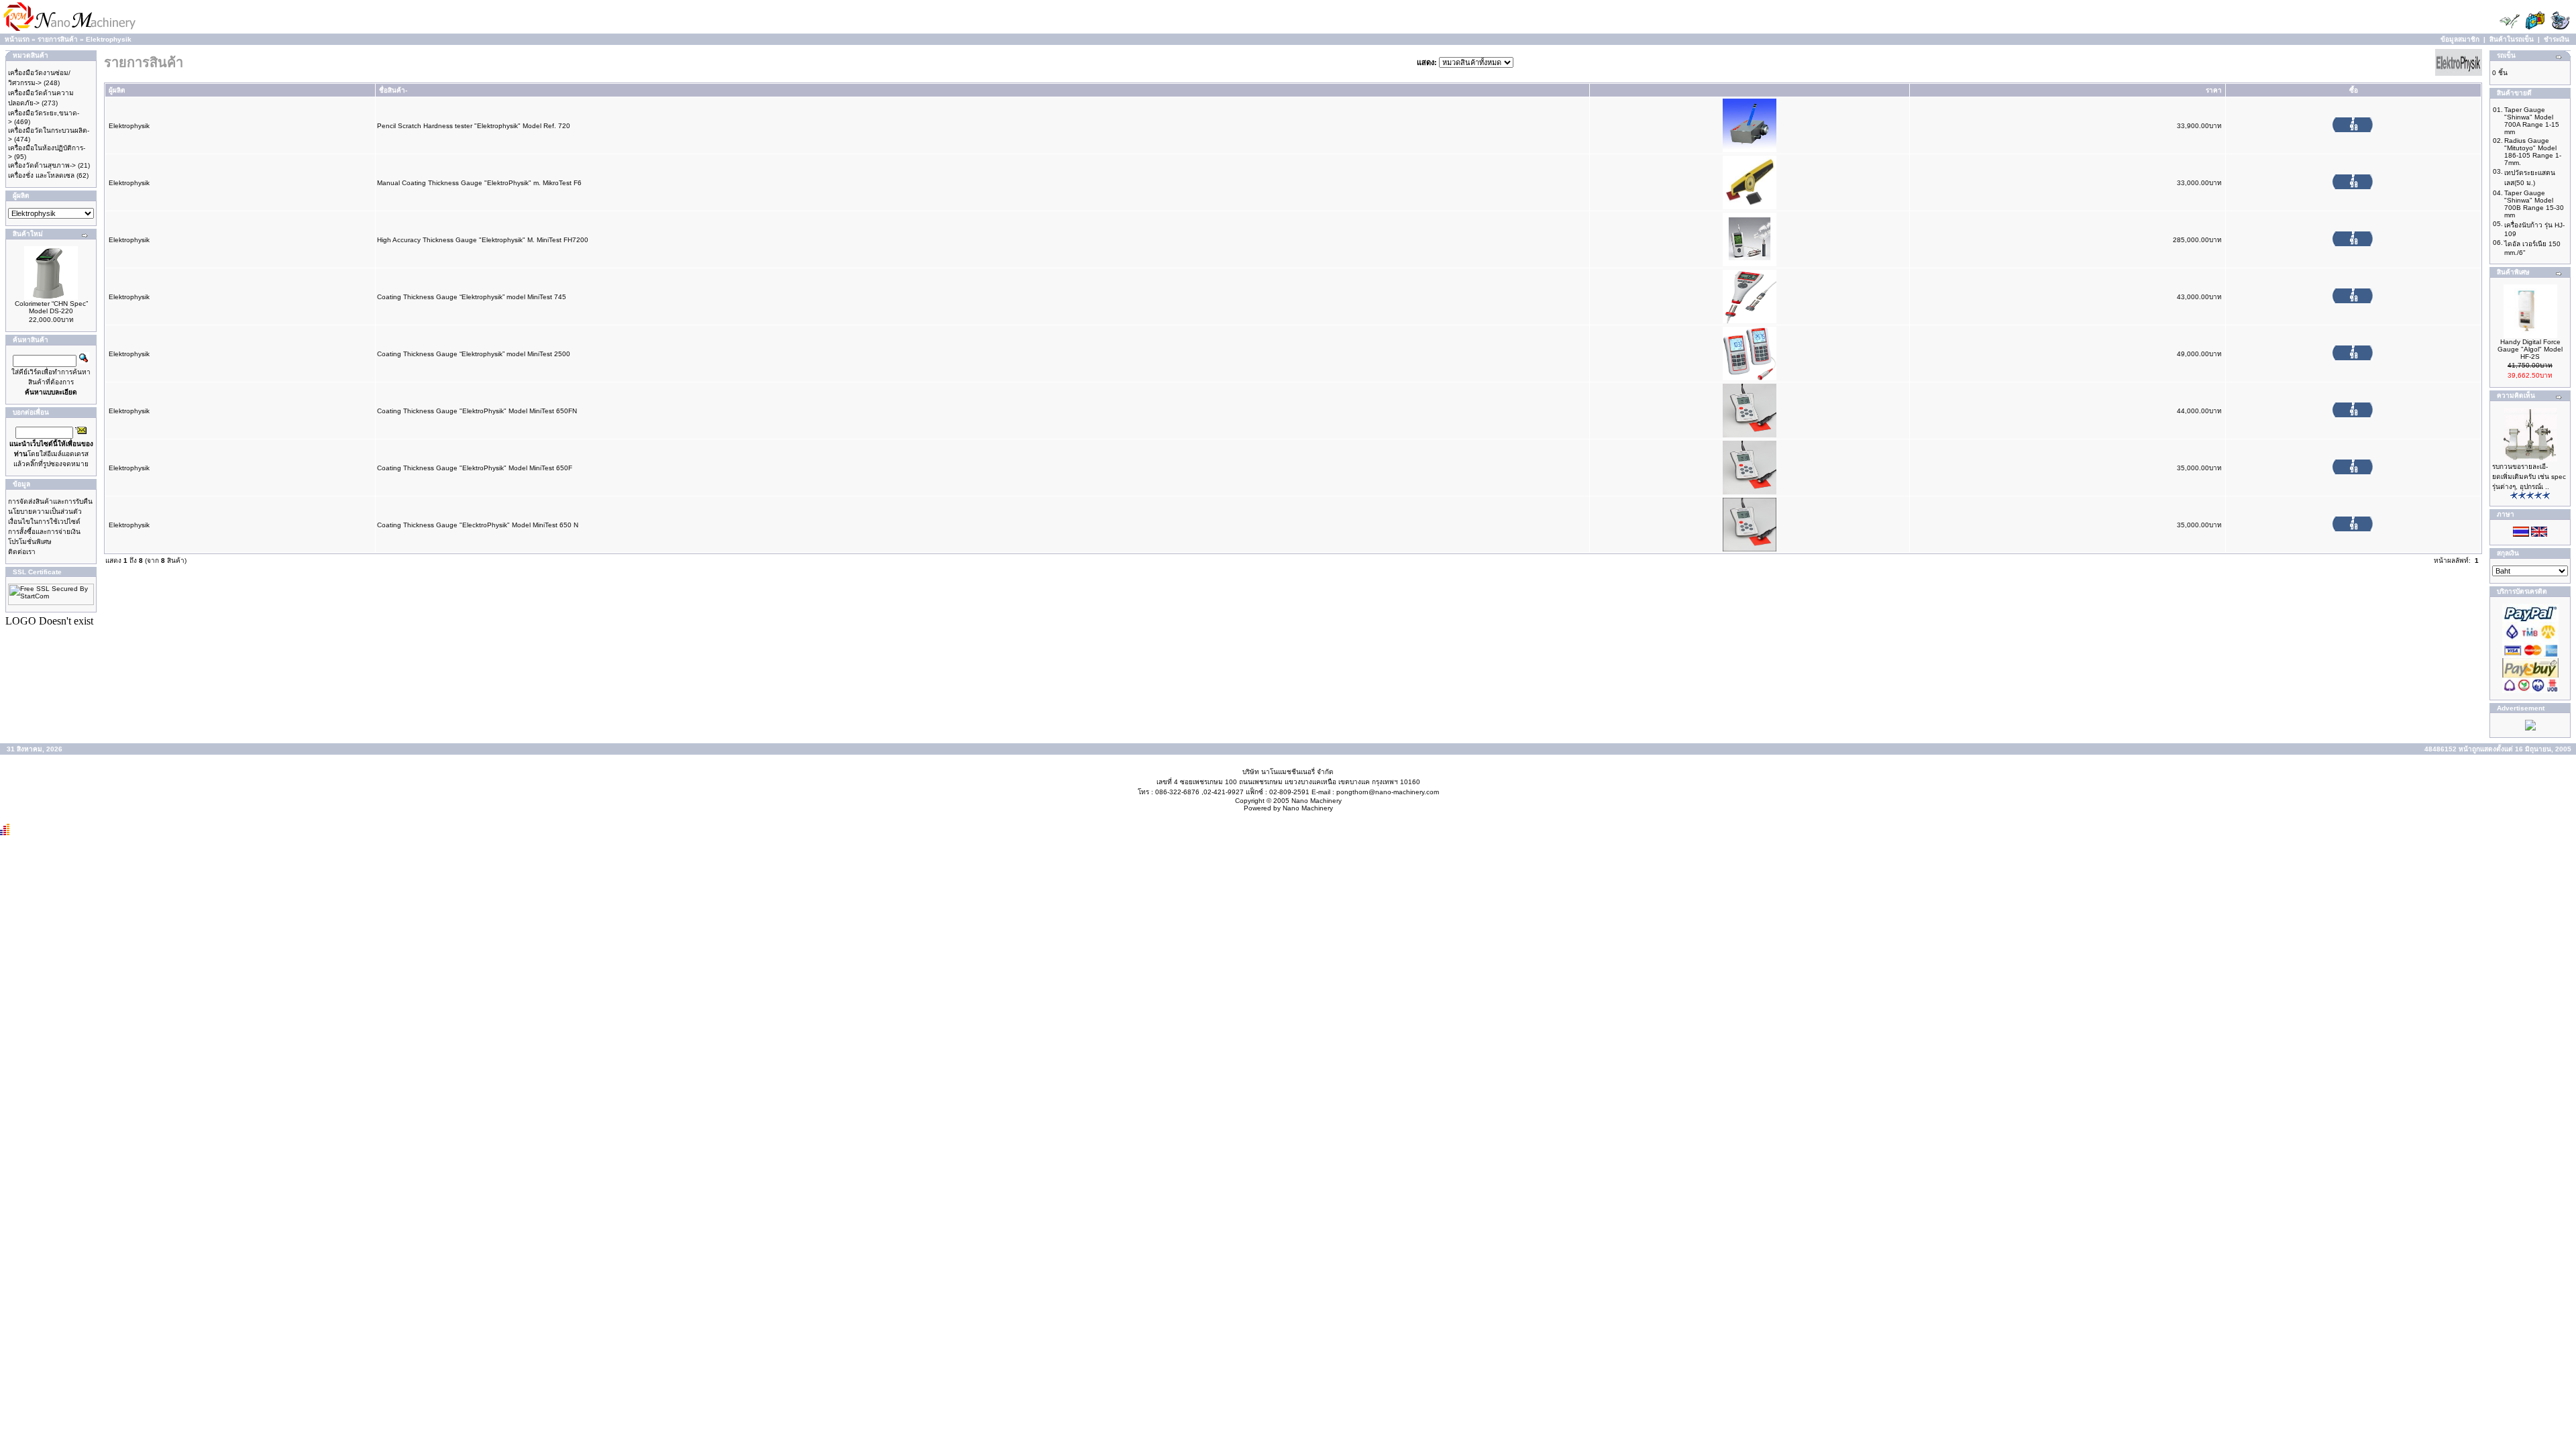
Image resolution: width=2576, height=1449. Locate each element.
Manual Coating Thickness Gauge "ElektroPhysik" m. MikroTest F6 (479, 183)
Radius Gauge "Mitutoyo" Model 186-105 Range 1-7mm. (2533, 152)
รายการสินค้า (58, 39)
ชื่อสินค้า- (393, 90)
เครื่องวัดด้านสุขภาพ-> (42, 165)
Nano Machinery (1317, 801)
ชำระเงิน (2557, 39)
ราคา (2214, 90)
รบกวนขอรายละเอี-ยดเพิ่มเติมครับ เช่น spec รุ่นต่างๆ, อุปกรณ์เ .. (2529, 477)
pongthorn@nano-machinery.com (1388, 792)
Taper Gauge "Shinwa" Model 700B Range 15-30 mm (2534, 204)
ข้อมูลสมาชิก (2460, 39)
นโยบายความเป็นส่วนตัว (45, 512)
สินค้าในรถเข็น (2512, 39)
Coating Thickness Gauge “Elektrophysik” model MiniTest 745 (472, 297)
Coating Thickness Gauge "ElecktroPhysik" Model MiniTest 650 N (478, 525)
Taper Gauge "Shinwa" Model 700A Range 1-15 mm (2532, 121)
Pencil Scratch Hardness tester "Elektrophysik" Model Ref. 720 (474, 126)
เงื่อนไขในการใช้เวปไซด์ (44, 522)
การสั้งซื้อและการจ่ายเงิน (44, 532)
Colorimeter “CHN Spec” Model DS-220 (51, 307)
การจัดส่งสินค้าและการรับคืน (50, 501)
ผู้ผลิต (117, 90)
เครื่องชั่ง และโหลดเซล (41, 175)
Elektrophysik (109, 39)
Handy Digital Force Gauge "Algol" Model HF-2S (2530, 349)
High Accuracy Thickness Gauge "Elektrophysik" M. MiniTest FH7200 (483, 240)
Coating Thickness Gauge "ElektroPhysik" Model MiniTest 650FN (477, 411)
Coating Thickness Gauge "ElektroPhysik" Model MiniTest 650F (475, 468)
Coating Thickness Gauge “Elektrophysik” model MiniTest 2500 (474, 354)
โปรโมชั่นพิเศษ (30, 542)
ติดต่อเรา (22, 552)
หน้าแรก (17, 39)
